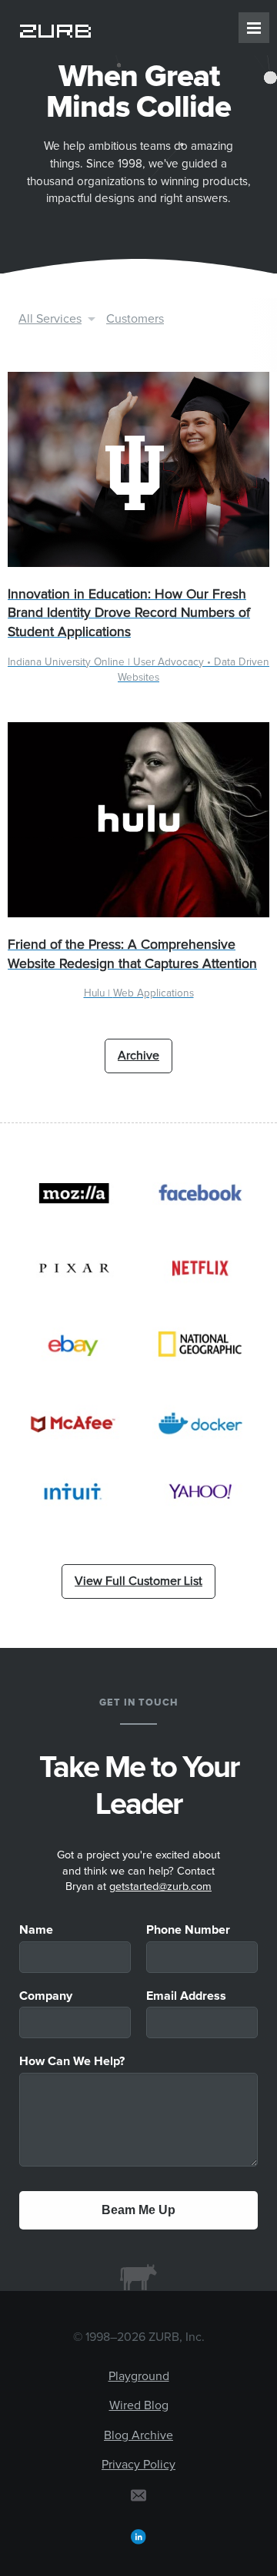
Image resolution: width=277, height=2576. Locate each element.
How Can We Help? (72, 2061)
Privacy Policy (138, 2465)
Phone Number (188, 1930)
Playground (139, 2376)
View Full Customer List (138, 1581)
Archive (138, 1056)
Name (36, 1930)
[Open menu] (254, 28)
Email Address (186, 1996)
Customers (135, 319)
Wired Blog (139, 2405)
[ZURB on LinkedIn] (138, 2536)
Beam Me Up (138, 2210)
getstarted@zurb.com (160, 1887)
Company (46, 1996)
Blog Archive (138, 2435)
